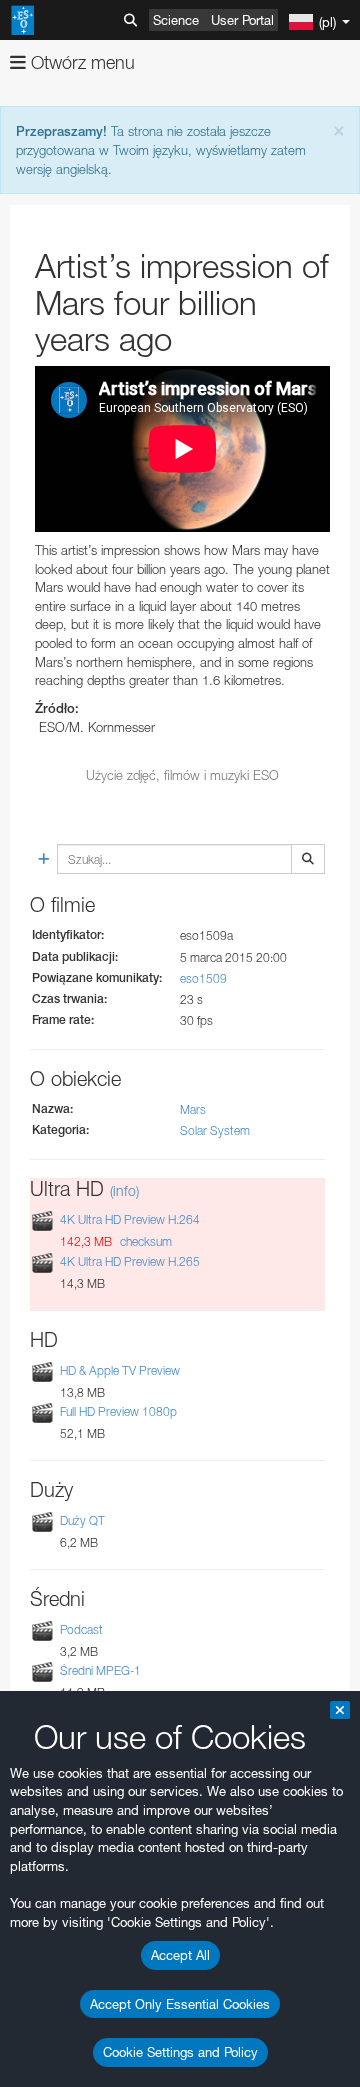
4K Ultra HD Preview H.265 (130, 1261)
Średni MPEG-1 (100, 1670)
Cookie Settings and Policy (180, 2052)
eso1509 (203, 978)
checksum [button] (144, 1241)
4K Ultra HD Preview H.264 (130, 1219)
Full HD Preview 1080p (118, 1411)
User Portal (242, 20)
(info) (124, 1190)
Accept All (180, 1955)
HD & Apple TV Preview (120, 1370)
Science (176, 20)
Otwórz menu (80, 62)
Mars (193, 1109)
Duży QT (82, 1520)
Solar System (215, 1130)
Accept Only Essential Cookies (180, 2004)
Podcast (81, 1629)
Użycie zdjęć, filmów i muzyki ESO (182, 775)
